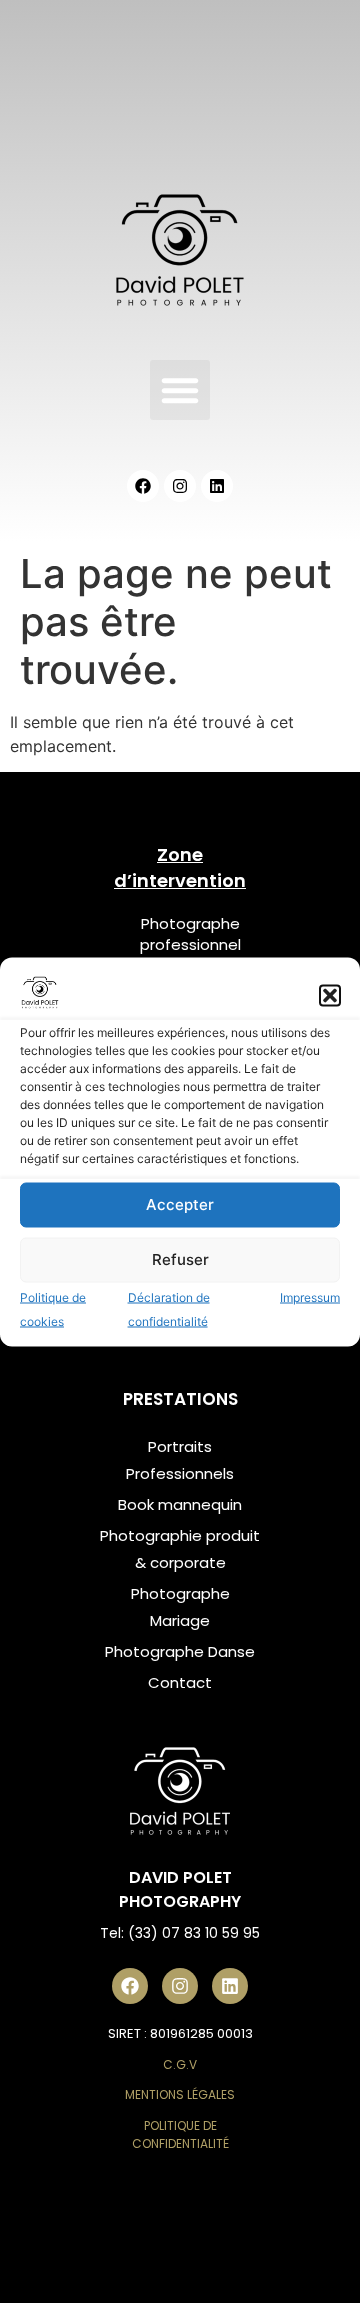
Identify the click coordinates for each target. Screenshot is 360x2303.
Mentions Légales (180, 2094)
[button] (330, 995)
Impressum (310, 1296)
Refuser (180, 1259)
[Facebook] (143, 486)
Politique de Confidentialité (180, 2134)
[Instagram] (180, 486)
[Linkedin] (217, 486)
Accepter (180, 1204)
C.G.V (180, 2064)
